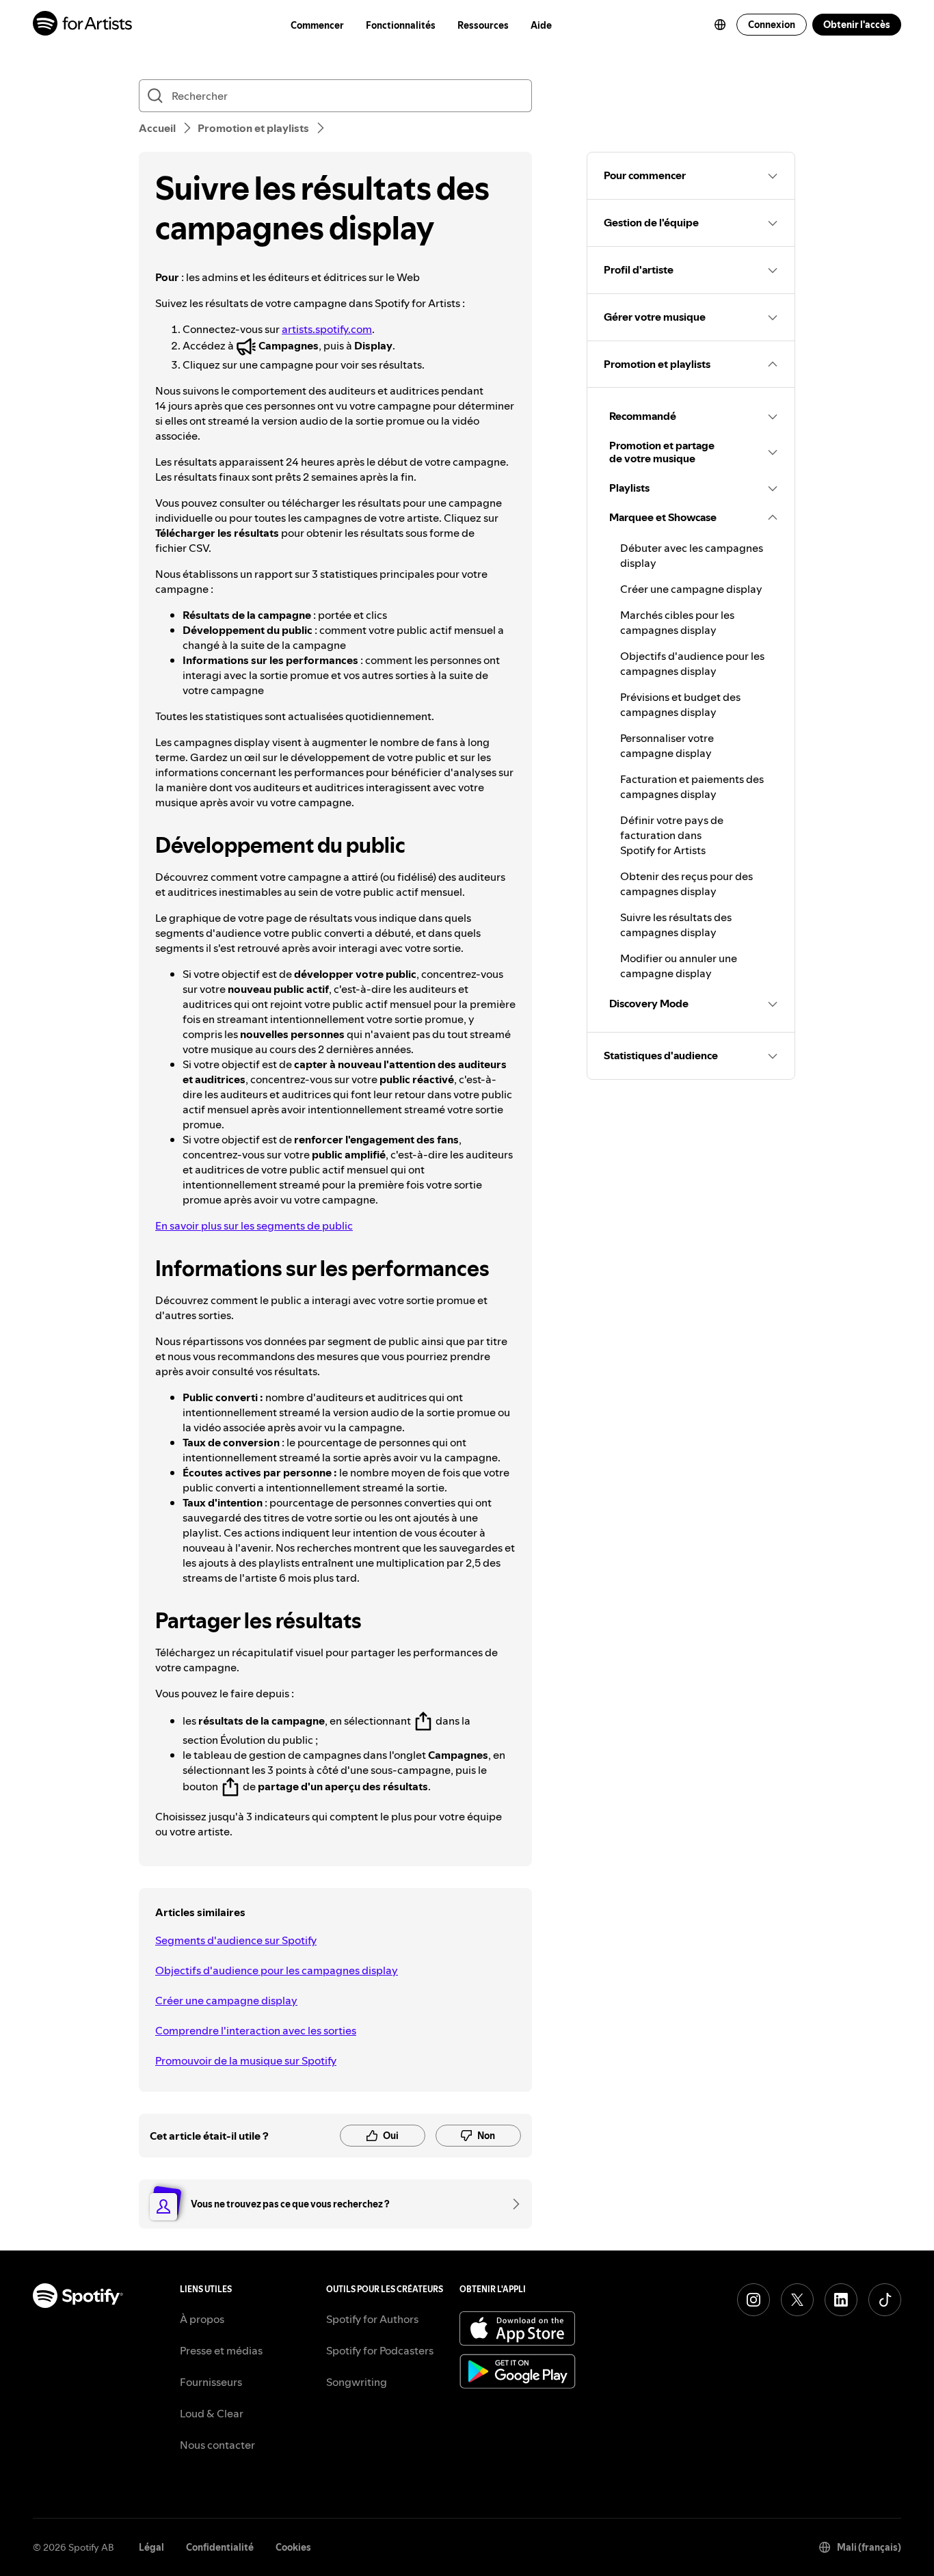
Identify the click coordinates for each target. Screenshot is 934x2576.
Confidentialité (220, 2547)
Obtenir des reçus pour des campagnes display (686, 884)
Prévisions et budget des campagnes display (680, 704)
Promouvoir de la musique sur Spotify (246, 2060)
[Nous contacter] (511, 2204)
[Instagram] (753, 2300)
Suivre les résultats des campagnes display (676, 925)
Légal (151, 2547)
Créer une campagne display (226, 2000)
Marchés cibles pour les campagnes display (677, 622)
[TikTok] (885, 2300)
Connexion (772, 25)
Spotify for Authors (372, 2319)
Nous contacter (217, 2445)
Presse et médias (221, 2350)
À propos (202, 2319)
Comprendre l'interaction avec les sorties (256, 2030)
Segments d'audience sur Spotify (236, 1940)
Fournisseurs (211, 2382)
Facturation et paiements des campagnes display (692, 786)
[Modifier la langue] (720, 25)
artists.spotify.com (327, 329)
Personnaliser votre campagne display (667, 745)
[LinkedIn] (841, 2300)
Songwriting (357, 2382)
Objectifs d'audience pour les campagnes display (277, 1970)
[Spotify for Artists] (83, 25)
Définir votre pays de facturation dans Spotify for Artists (672, 835)
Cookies (293, 2547)
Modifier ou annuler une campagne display (679, 966)
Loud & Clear (212, 2413)
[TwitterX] (797, 2300)
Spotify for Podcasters (380, 2350)
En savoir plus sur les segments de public (254, 1225)
